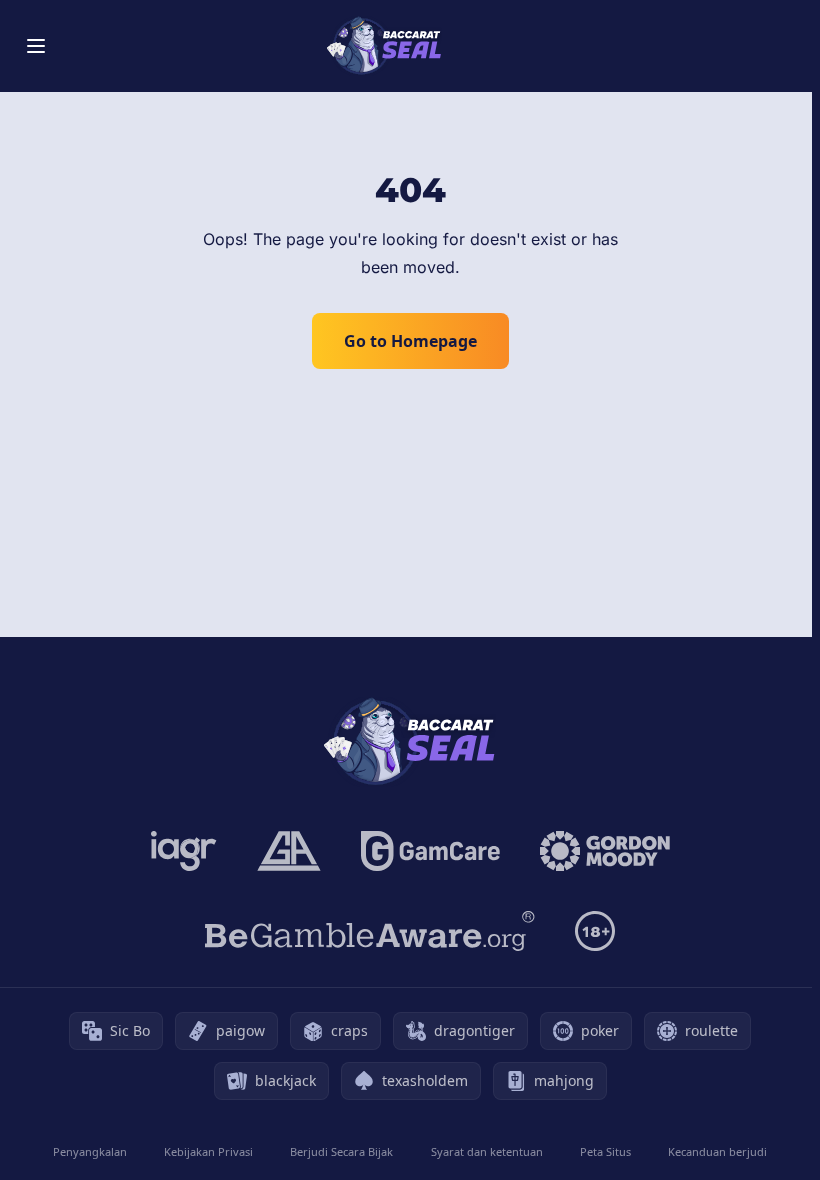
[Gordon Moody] (605, 851)
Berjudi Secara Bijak (341, 1151)
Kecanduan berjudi (717, 1151)
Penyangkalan (90, 1151)
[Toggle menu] (36, 46)
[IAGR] (184, 851)
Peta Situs (605, 1151)
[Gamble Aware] (370, 931)
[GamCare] (430, 851)
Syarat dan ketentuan (487, 1151)
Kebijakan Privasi (208, 1151)
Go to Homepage (410, 341)
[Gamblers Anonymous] (289, 851)
